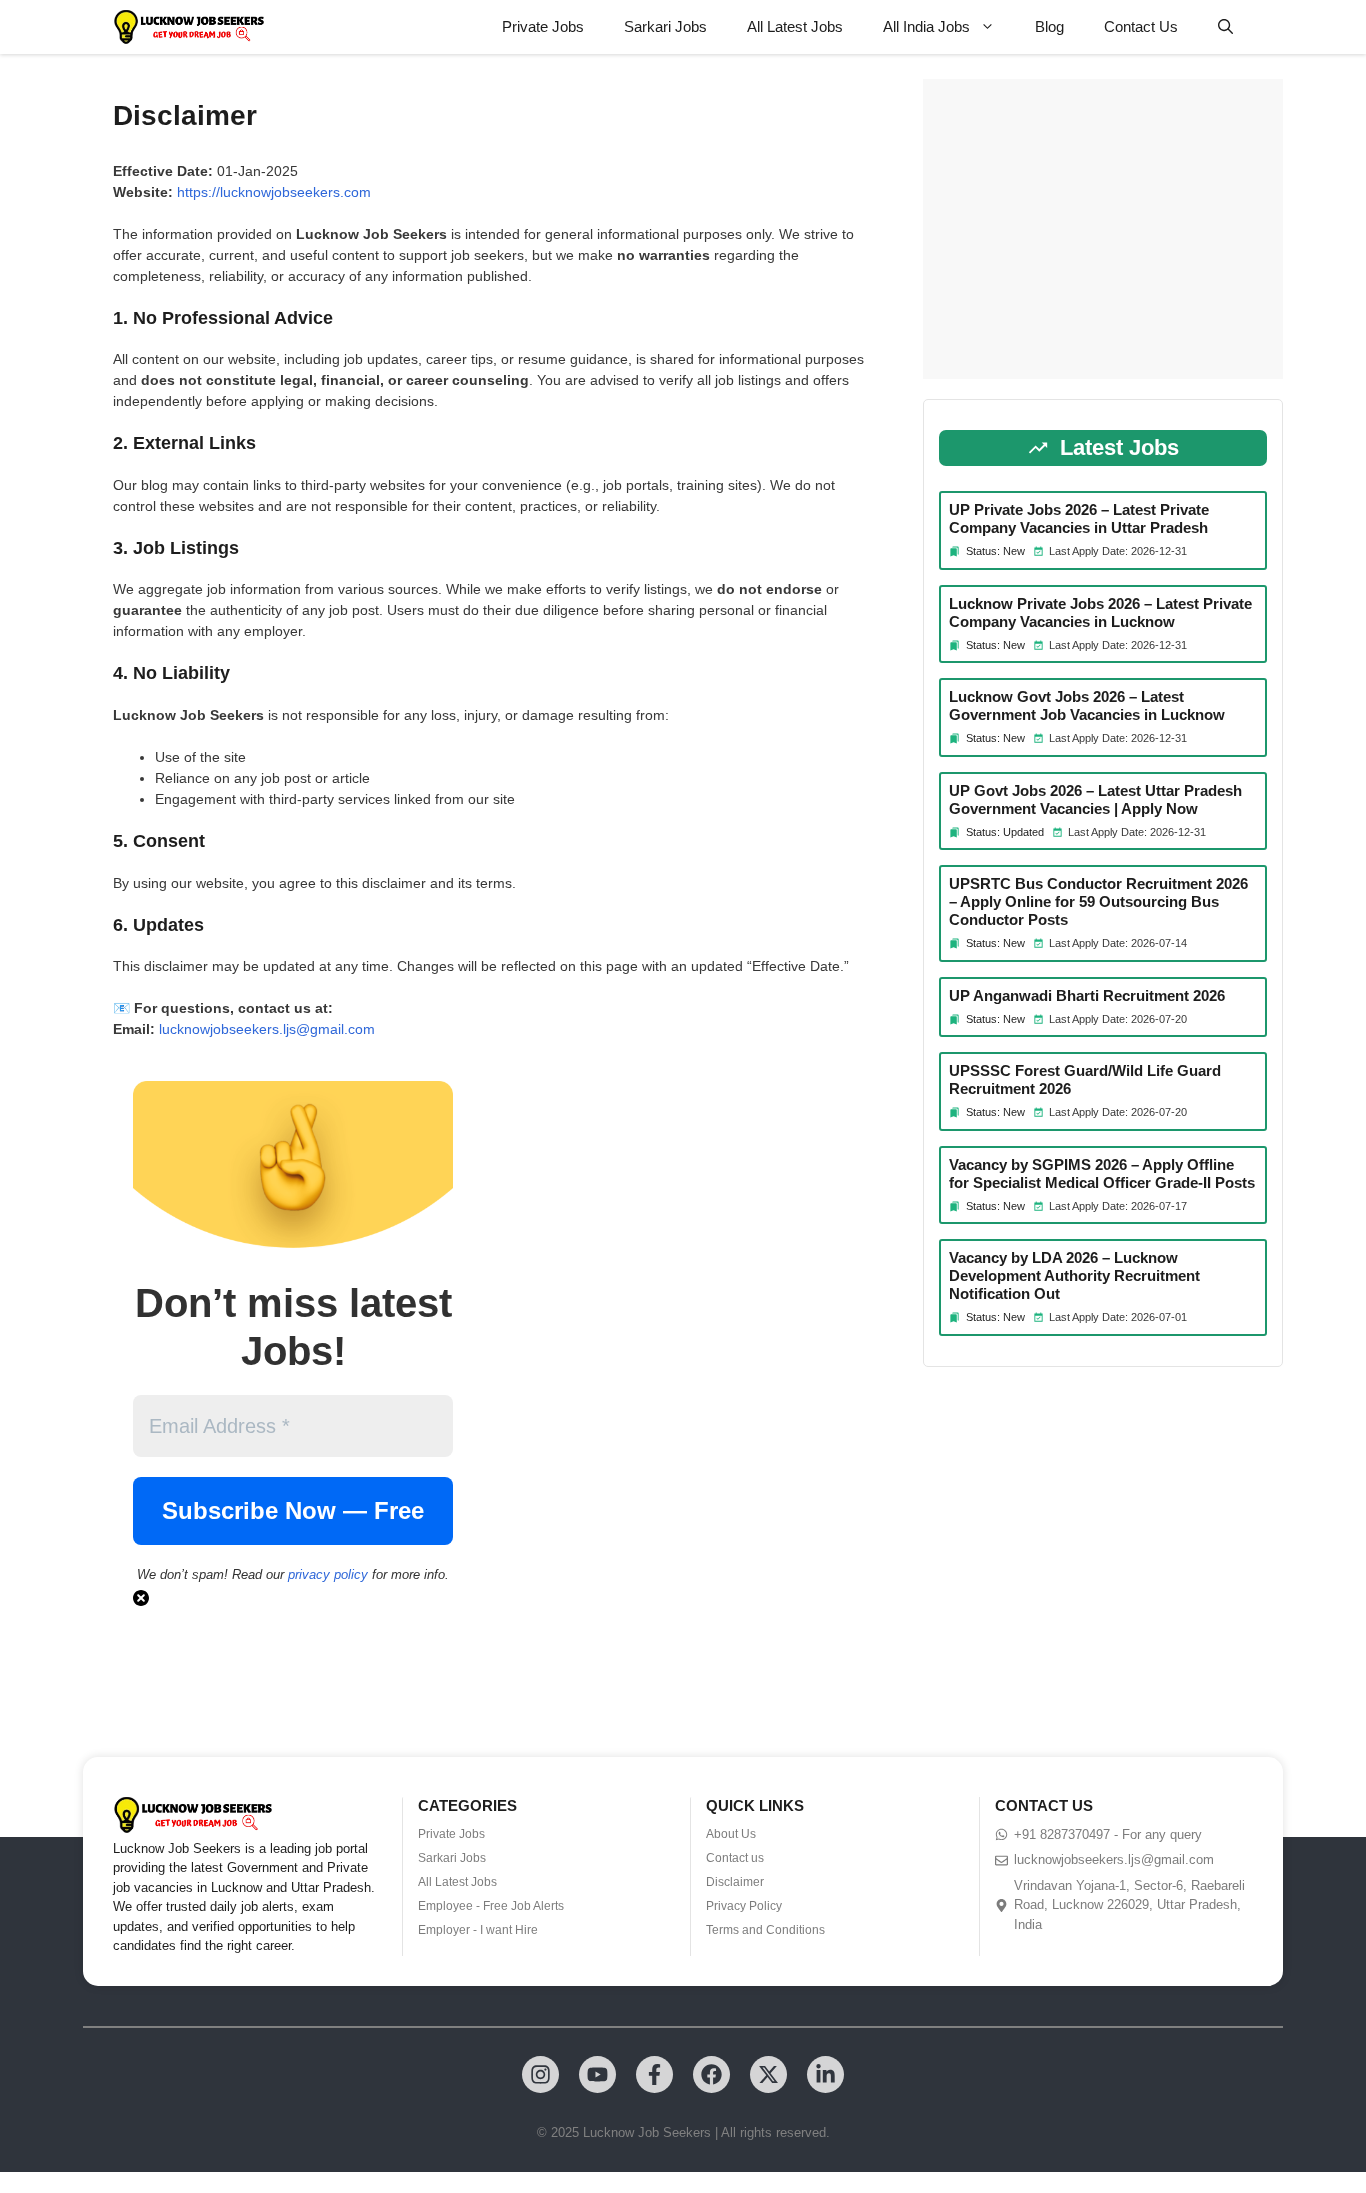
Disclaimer (735, 1882)
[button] (1225, 27)
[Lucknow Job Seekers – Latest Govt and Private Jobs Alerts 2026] (189, 27)
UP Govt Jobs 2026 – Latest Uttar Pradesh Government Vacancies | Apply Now (1095, 799)
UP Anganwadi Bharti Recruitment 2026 (1087, 995)
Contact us (735, 1858)
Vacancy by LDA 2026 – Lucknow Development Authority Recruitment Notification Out (1074, 1275)
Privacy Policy (744, 1906)
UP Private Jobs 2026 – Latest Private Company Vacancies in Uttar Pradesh (1079, 518)
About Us (731, 1834)
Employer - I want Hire (478, 1930)
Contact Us (1141, 26)
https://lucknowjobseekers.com (274, 192)
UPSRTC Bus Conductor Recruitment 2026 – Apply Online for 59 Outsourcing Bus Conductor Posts (1098, 901)
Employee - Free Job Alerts (491, 1906)
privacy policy (328, 1574)
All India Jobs (926, 26)
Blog (1049, 26)
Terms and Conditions (765, 1930)
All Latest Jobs (795, 26)
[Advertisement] (1103, 229)
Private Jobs (543, 26)
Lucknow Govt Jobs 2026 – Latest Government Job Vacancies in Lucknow (1087, 705)
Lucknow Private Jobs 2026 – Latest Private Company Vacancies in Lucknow (1100, 612)
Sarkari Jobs (665, 26)
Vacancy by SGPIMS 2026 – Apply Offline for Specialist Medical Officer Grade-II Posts (1102, 1173)
